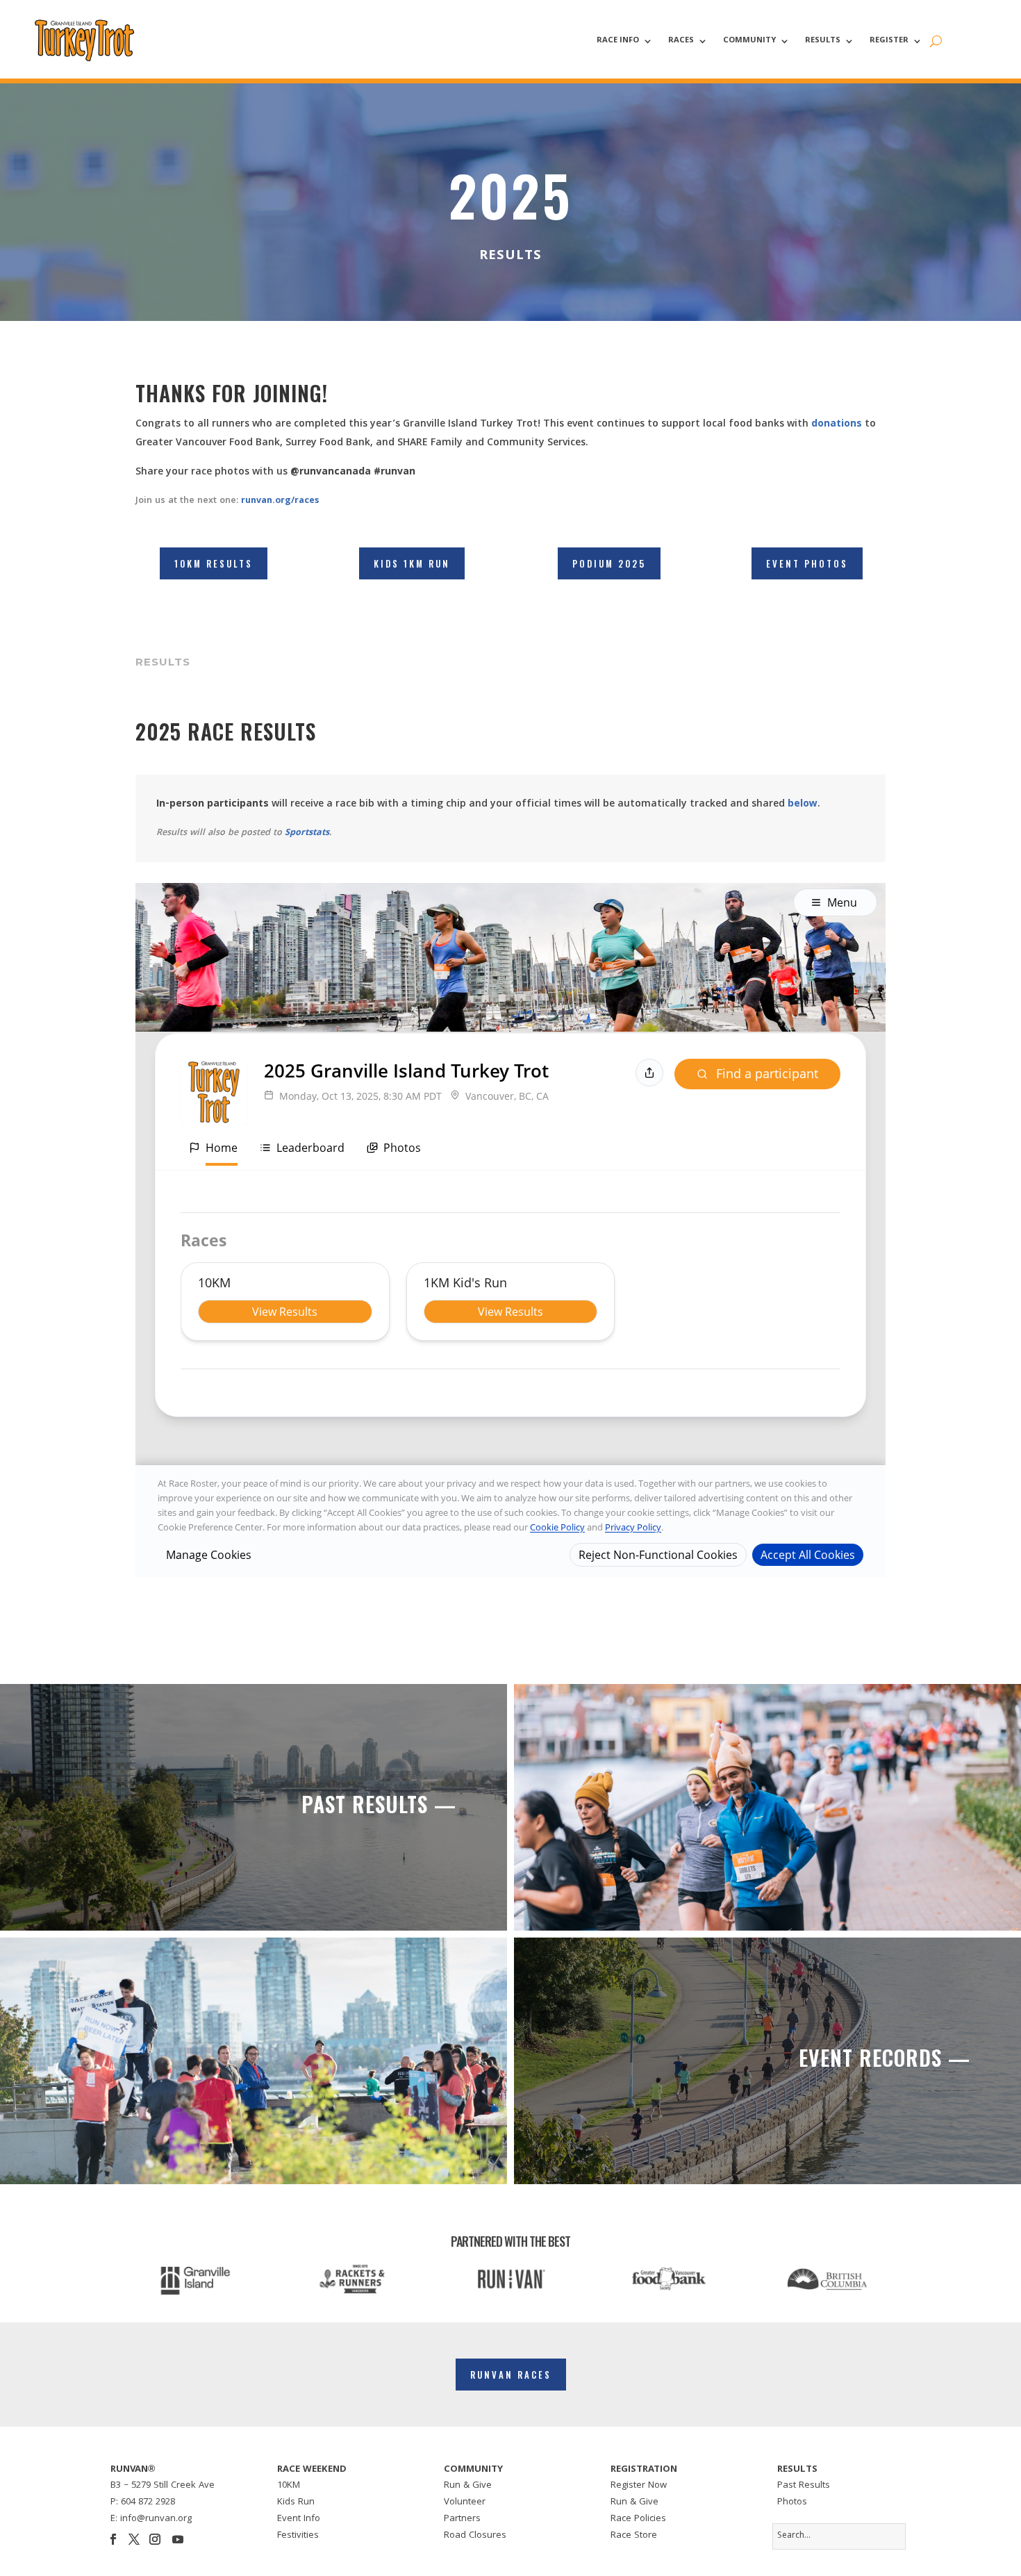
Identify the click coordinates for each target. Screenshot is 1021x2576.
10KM (289, 2486)
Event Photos (807, 563)
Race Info (618, 42)
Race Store (634, 2536)
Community (749, 42)
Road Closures (475, 2536)
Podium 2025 (609, 563)
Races (681, 42)
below (803, 804)
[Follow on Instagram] (155, 2539)
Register (889, 42)
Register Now (639, 2486)
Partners (462, 2519)
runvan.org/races (280, 501)
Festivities (298, 2536)
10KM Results (214, 563)
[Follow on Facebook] (113, 2539)
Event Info (299, 2519)
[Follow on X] (134, 2539)
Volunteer (465, 2502)
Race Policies (638, 2519)
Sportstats (307, 833)
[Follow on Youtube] (178, 2539)
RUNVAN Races (511, 2375)
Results (823, 42)
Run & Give (468, 2486)
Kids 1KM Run (412, 563)
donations (837, 424)
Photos (792, 2502)
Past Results (804, 2486)
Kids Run (296, 2502)
